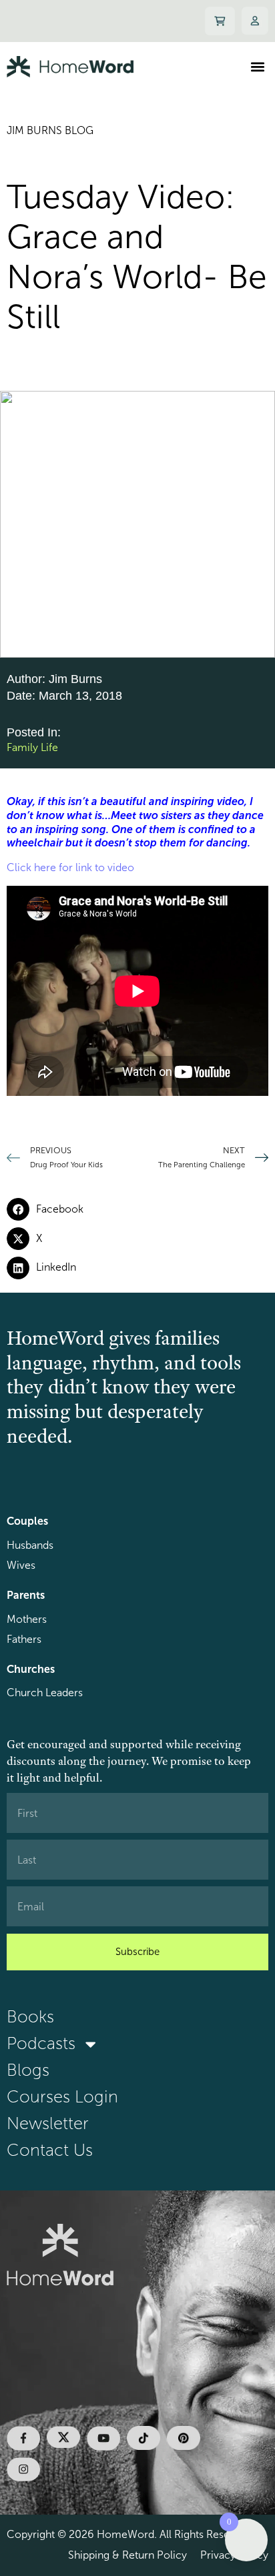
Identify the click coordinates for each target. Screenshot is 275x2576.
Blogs (28, 2070)
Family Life (32, 747)
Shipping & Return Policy (127, 2555)
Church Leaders (45, 1693)
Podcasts (41, 2043)
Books (30, 2017)
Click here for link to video (70, 867)
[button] (257, 66)
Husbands (30, 1545)
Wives (21, 1565)
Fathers (24, 1639)
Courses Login (62, 2097)
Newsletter (48, 2123)
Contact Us (50, 2150)
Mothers (27, 1619)
